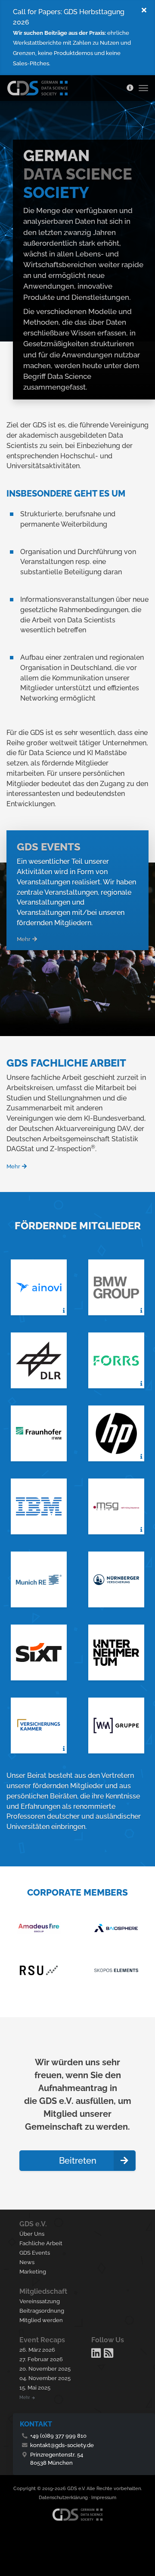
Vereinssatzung (40, 2301)
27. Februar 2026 (41, 2359)
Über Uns (32, 2234)
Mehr (24, 939)
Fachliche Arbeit (41, 2243)
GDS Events (35, 2253)
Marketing (33, 2272)
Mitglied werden (41, 2320)
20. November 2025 (45, 2369)
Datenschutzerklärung (63, 2498)
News (27, 2262)
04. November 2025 (45, 2378)
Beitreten (78, 2161)
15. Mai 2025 (35, 2388)
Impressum (104, 2498)
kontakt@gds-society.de (62, 2445)
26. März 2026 (37, 2350)
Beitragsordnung (42, 2311)
